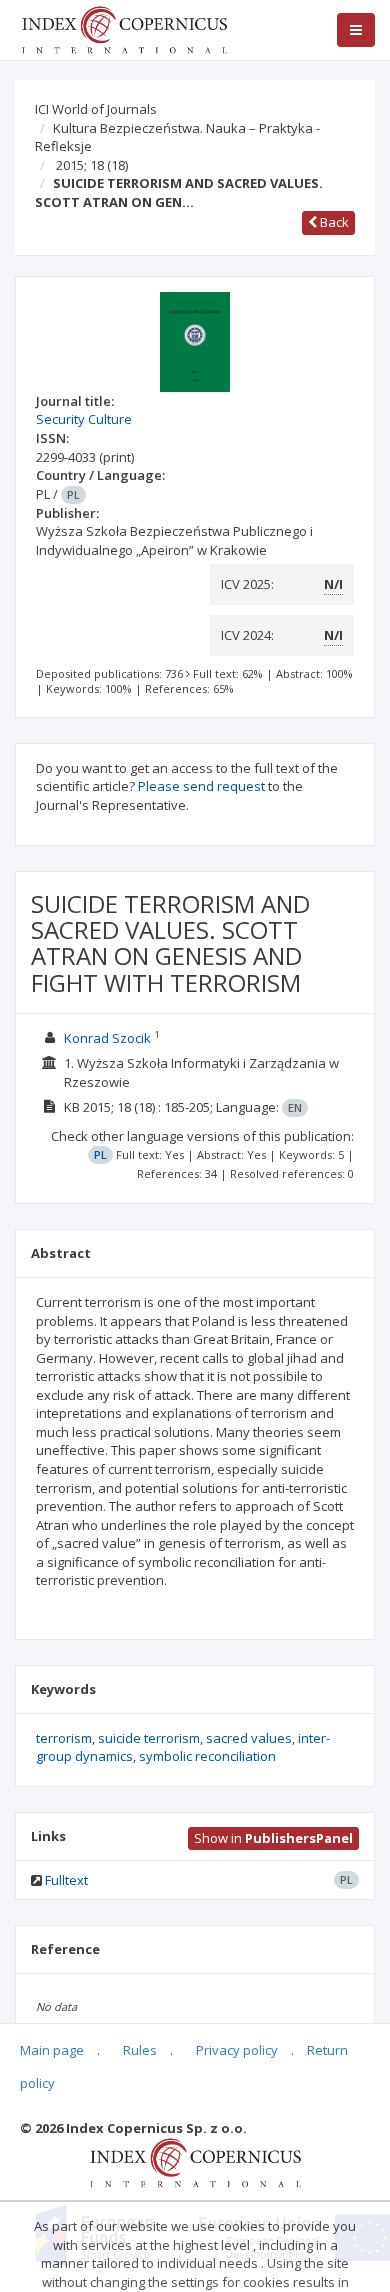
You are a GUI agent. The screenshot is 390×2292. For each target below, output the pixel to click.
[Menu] (356, 30)
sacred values (249, 1738)
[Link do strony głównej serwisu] (124, 28)
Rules (140, 2050)
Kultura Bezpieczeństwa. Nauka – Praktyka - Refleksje (177, 137)
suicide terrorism (149, 1738)
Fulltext (66, 1880)
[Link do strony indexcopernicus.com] (195, 2162)
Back (333, 222)
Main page (52, 2050)
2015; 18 (92, 165)
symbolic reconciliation (207, 1756)
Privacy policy (237, 2050)
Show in (273, 1838)
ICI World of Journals (96, 109)
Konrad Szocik (107, 1038)
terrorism (64, 1738)
